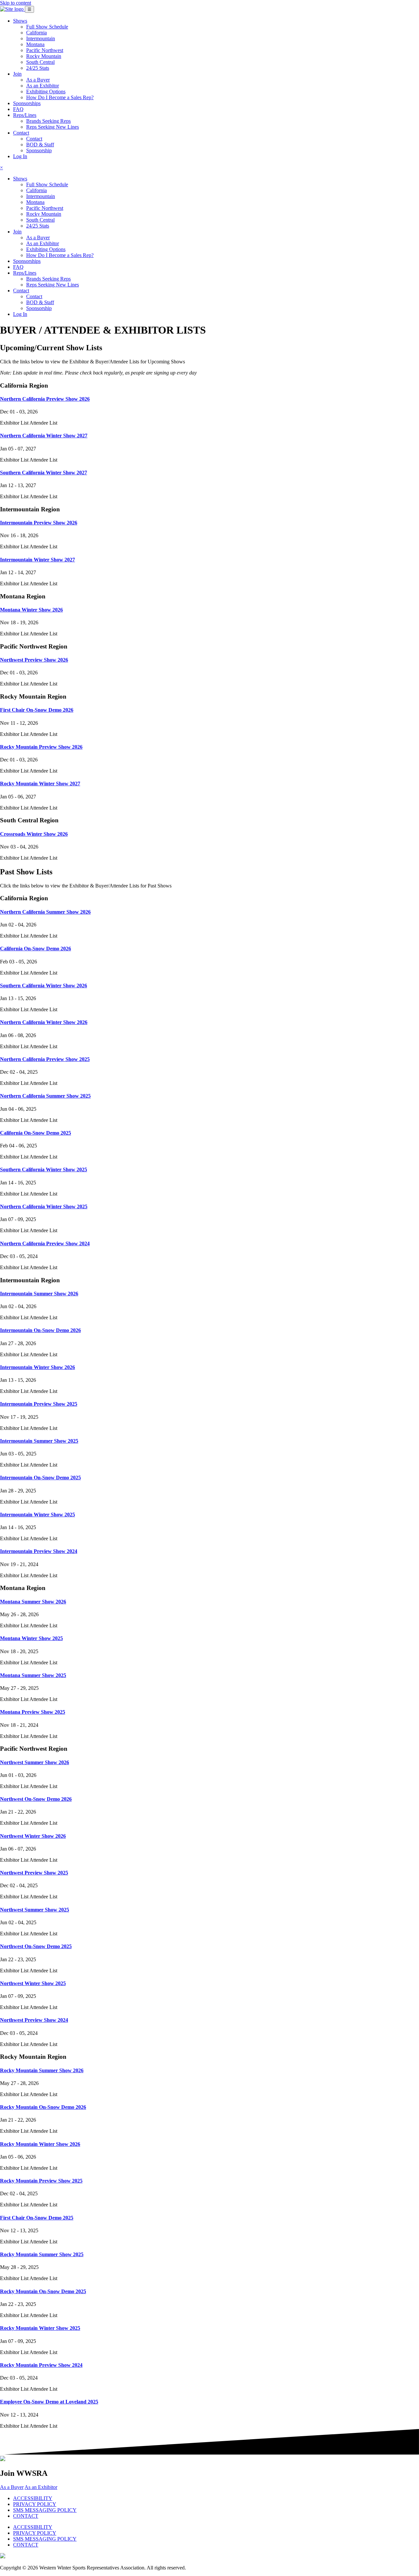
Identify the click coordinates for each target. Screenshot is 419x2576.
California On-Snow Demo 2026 (36, 949)
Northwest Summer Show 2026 (35, 1762)
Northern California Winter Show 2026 (44, 1022)
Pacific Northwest (45, 50)
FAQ (18, 109)
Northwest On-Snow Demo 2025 (36, 1946)
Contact (21, 133)
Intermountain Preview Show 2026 (39, 523)
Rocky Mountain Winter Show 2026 (40, 2144)
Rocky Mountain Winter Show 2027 (40, 784)
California (36, 33)
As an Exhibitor (43, 86)
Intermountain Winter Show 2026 (37, 1367)
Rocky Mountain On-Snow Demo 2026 (43, 2107)
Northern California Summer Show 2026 (45, 912)
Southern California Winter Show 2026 (44, 986)
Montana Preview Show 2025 (33, 1712)
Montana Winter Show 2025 (31, 1638)
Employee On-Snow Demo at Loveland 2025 (49, 2402)
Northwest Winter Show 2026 (33, 1836)
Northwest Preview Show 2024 (34, 2020)
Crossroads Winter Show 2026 (34, 834)
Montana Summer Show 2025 (33, 1675)
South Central (40, 62)
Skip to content (16, 3)
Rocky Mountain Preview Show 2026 (41, 747)
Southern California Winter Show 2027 (44, 473)
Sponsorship (39, 150)
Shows (20, 21)
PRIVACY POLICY (35, 2504)
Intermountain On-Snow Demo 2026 (40, 1330)
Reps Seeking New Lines (53, 127)
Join (17, 74)
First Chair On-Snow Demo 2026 (37, 710)
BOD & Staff (40, 145)
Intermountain (41, 38)
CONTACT (26, 2516)
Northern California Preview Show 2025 (45, 1059)
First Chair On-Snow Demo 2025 (37, 2218)
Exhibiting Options (46, 91)
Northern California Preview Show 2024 (45, 1243)
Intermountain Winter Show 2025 (37, 1515)
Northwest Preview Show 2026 (34, 660)
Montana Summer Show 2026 (33, 1602)
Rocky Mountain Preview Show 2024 (41, 2365)
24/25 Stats (38, 68)
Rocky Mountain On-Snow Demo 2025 (43, 2291)
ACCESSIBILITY (33, 2498)
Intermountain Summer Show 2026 (39, 1294)
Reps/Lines (25, 115)
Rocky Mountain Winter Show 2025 (40, 2328)
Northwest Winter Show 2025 (33, 1983)
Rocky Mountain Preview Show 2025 (41, 2181)
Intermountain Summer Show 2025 (39, 1441)
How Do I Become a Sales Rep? (60, 97)
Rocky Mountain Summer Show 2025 (42, 2254)
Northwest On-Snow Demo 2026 (36, 1799)
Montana (35, 44)
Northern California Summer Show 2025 (45, 1096)
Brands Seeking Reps (48, 121)
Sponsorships (27, 103)
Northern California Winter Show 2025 (44, 1206)
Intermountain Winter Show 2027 (37, 560)
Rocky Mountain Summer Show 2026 (42, 2070)
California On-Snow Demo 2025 (36, 1133)
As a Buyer (38, 80)
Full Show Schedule (47, 27)
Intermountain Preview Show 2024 (39, 1551)
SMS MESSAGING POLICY (45, 2510)
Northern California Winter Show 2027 (44, 436)
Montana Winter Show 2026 (31, 610)
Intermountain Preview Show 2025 (39, 1404)
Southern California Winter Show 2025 (44, 1169)
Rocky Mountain (44, 56)
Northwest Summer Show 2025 (35, 1910)
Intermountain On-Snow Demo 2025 (40, 1478)
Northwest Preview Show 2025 (34, 1873)
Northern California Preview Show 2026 (45, 399)
